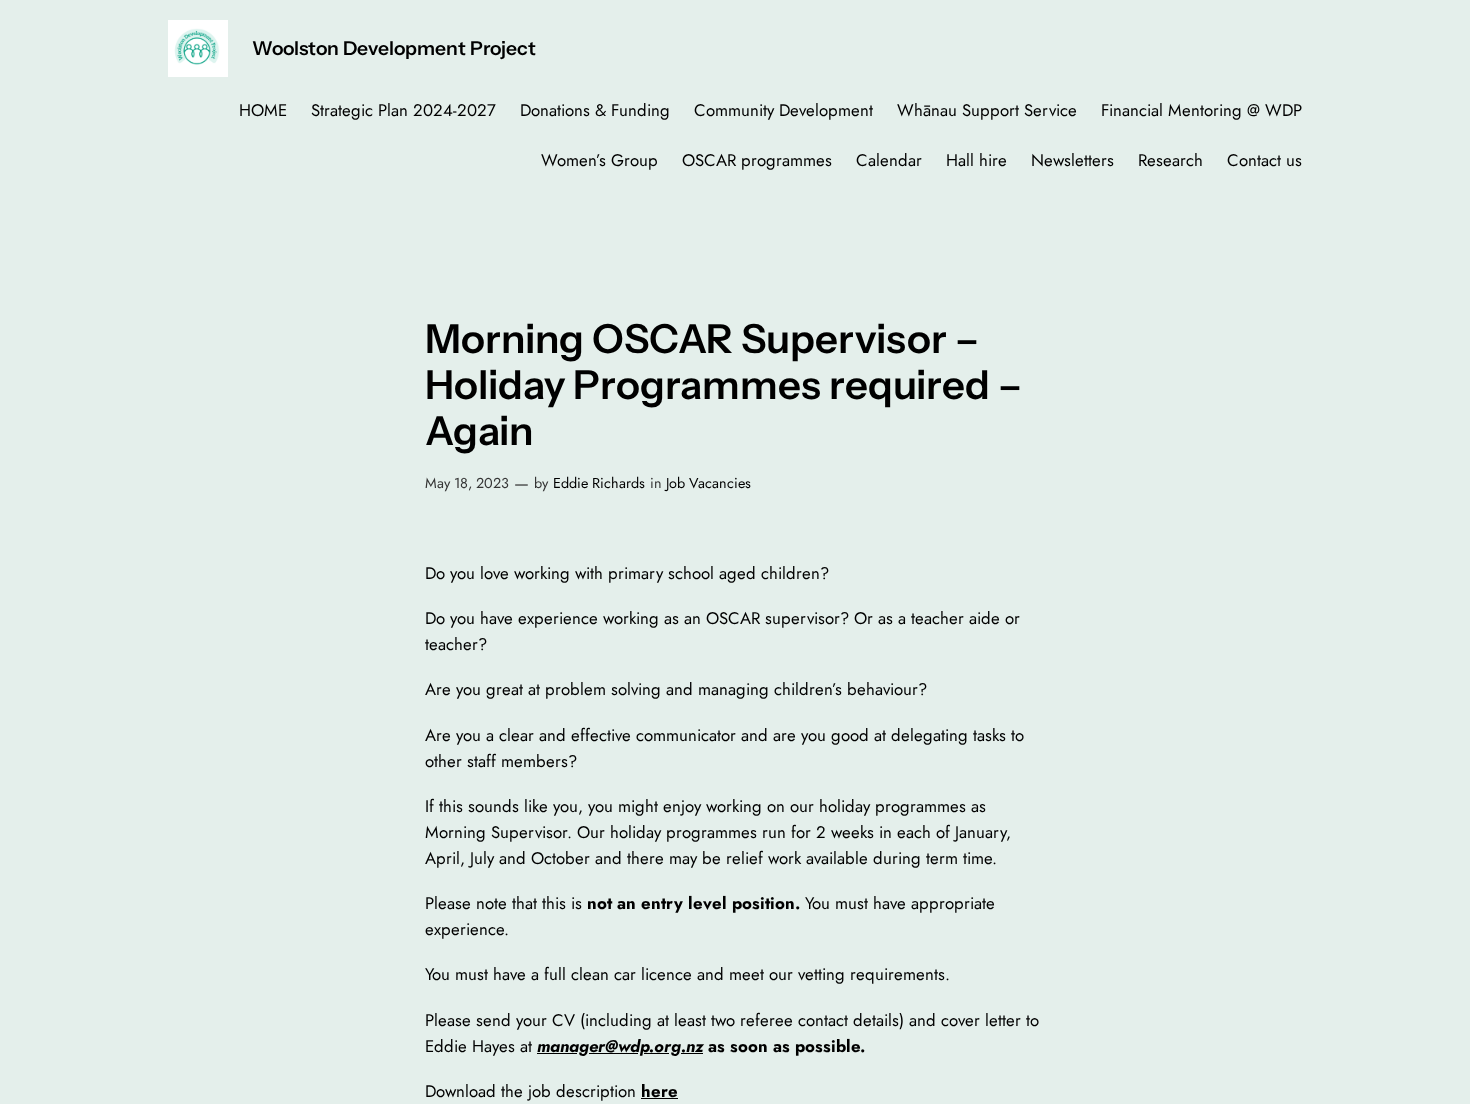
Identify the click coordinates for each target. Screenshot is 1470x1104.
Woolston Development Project (394, 48)
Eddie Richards (599, 483)
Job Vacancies (708, 483)
